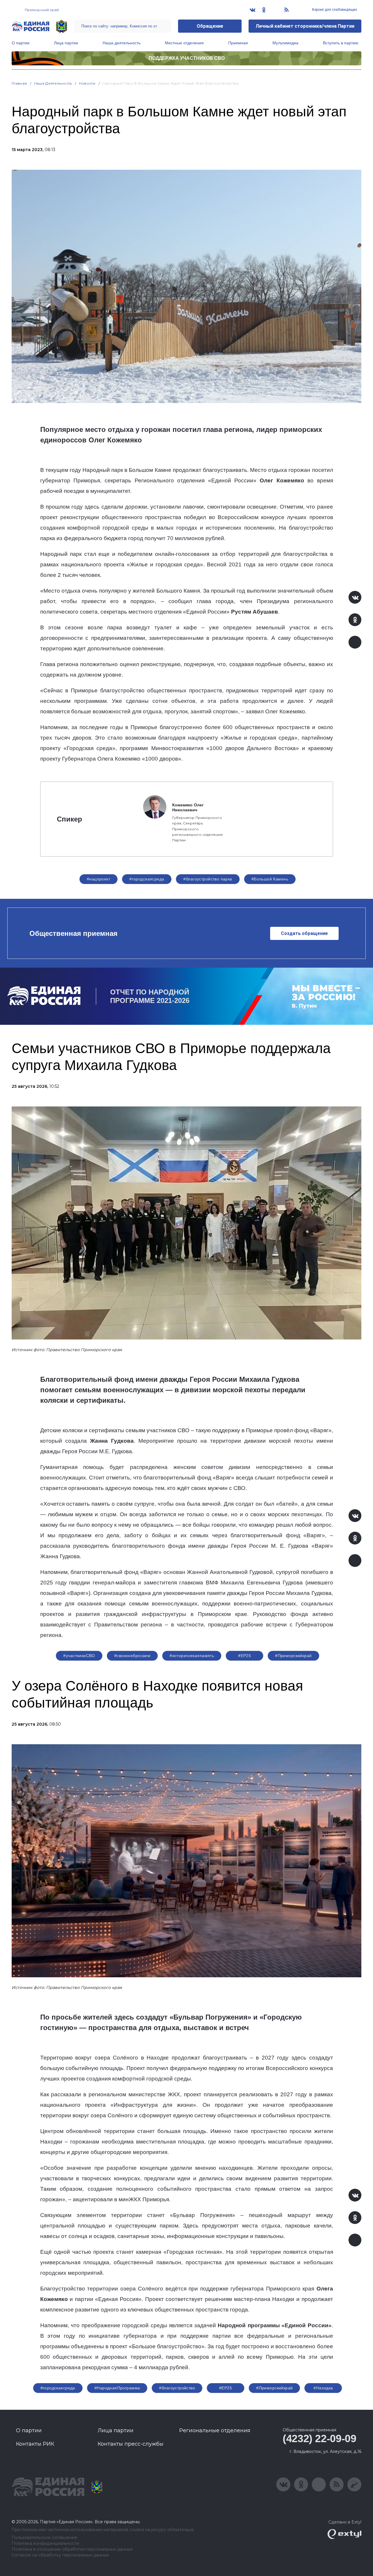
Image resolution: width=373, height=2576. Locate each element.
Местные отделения (184, 43)
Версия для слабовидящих (334, 10)
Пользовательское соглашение (44, 2538)
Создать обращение (304, 933)
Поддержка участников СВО (187, 58)
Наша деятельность (122, 43)
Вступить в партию (341, 43)
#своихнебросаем (132, 1656)
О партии (21, 43)
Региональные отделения (215, 2430)
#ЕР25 (244, 1656)
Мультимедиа (285, 43)
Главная (19, 83)
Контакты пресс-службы (131, 2444)
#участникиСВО (79, 1656)
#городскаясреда (147, 879)
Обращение (210, 26)
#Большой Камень (270, 879)
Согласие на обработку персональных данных (60, 2555)
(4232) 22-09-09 (320, 2438)
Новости (87, 83)
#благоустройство (177, 2388)
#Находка (323, 2388)
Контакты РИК (35, 2444)
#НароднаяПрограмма (117, 2388)
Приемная (238, 43)
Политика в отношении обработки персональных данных (72, 2549)
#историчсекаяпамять (192, 1656)
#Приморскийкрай (293, 1656)
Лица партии (66, 43)
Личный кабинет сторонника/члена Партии (305, 26)
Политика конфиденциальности (45, 2543)
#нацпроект (98, 879)
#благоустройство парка (208, 879)
